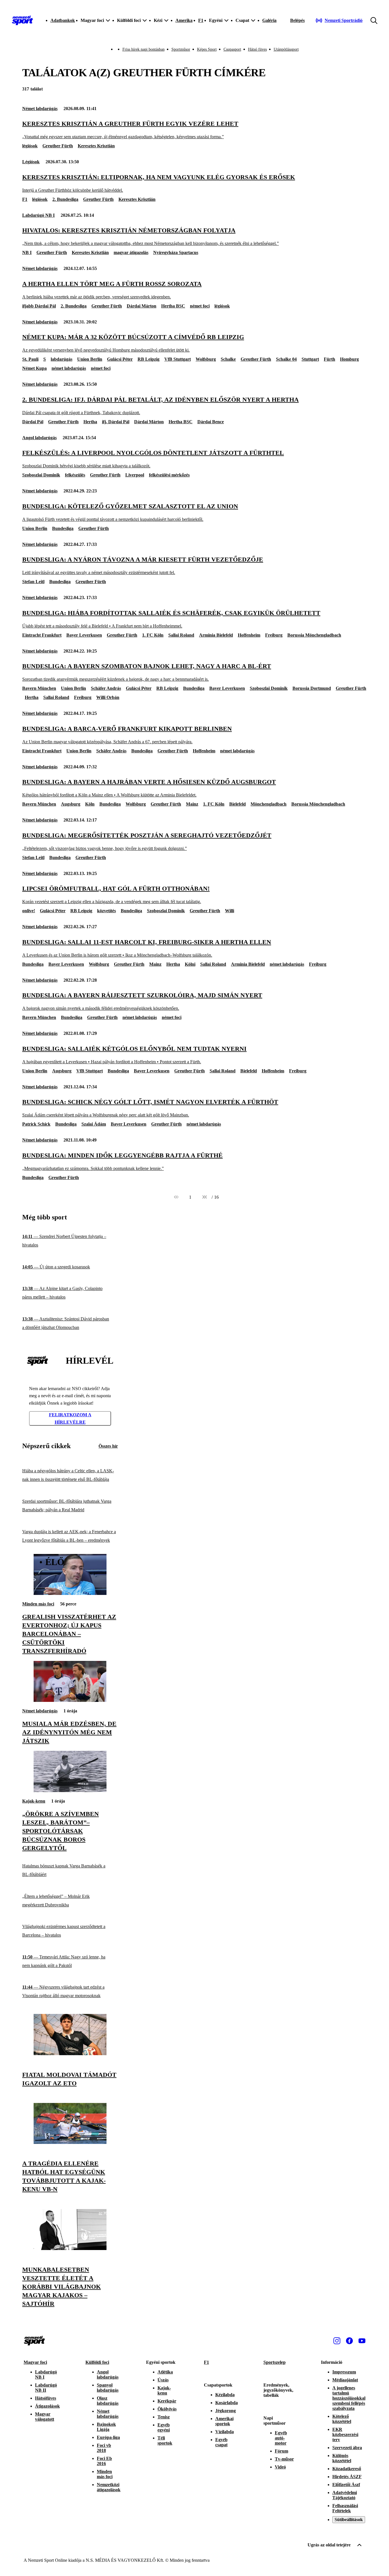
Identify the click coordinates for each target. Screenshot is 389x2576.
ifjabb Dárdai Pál (39, 306)
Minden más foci (38, 1604)
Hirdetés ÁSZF (347, 2477)
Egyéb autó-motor (281, 2438)
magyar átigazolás (131, 252)
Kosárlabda (227, 2403)
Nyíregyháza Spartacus (176, 252)
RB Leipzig (149, 359)
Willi (230, 911)
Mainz (192, 804)
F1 (201, 20)
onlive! (29, 911)
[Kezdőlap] (22, 20)
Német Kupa (34, 368)
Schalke (228, 359)
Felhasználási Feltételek (345, 2508)
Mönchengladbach (269, 804)
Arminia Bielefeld (216, 635)
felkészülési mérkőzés (169, 475)
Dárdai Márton (142, 306)
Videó (280, 2467)
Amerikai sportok (224, 2421)
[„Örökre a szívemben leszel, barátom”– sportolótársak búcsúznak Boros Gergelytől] (70, 1790)
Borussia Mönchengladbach (314, 635)
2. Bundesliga (65, 199)
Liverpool (135, 475)
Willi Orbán (108, 697)
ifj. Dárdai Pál (116, 422)
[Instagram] (337, 2341)
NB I (27, 252)
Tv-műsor (284, 2459)
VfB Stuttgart (178, 359)
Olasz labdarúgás (108, 2401)
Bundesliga (63, 528)
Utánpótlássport (286, 49)
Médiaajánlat (345, 2380)
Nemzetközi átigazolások (109, 2487)
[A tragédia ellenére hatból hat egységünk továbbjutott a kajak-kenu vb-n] (70, 2142)
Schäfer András (106, 688)
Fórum (281, 2451)
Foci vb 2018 (104, 2448)
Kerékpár (167, 2401)
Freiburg (274, 635)
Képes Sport (207, 49)
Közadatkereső (347, 2469)
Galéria (269, 20)
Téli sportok (165, 2440)
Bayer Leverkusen (84, 635)
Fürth (329, 359)
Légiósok (31, 162)
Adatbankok (63, 20)
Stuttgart (310, 359)
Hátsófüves (46, 2398)
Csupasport (232, 49)
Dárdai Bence (211, 422)
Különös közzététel (342, 2458)
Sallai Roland (181, 635)
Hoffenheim (249, 635)
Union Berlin (90, 359)
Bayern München (39, 688)
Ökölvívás (167, 2409)
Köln (90, 804)
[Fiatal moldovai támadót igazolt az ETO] (70, 2054)
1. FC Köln (153, 635)
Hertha (90, 422)
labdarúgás (62, 359)
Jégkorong (226, 2411)
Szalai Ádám (94, 1124)
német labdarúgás (69, 368)
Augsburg (71, 804)
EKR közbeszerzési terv (345, 2434)
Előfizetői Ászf (346, 2485)
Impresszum (344, 2372)
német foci (200, 306)
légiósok (30, 146)
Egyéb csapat (221, 2442)
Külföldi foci (97, 2362)
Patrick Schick (36, 1124)
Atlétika (165, 2372)
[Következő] (204, 1197)
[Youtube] (362, 2341)
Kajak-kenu (34, 1801)
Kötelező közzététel (342, 2419)
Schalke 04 (286, 359)
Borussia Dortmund (312, 688)
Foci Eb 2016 (104, 2461)
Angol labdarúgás (39, 438)
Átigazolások (47, 2406)
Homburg (349, 359)
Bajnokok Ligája (106, 2427)
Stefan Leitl (33, 582)
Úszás (163, 2380)
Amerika (184, 20)
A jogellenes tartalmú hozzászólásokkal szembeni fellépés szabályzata (349, 2398)
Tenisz (164, 2417)
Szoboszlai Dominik (41, 475)
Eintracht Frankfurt (42, 635)
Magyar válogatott (45, 2417)
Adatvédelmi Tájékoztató (345, 2495)
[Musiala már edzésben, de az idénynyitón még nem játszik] (70, 1700)
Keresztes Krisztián (96, 146)
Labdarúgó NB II (46, 2388)
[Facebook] (349, 2341)
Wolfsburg (206, 359)
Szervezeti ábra (347, 2448)
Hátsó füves (257, 49)
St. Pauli (30, 359)
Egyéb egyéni (164, 2427)
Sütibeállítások (349, 2520)
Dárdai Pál (33, 422)
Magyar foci (35, 2362)
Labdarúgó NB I (38, 215)
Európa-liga (108, 2437)
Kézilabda (225, 2395)
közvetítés (107, 911)
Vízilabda (225, 2432)
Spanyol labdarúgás (108, 2388)
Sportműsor (181, 49)
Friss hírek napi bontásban (144, 49)
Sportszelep (275, 2362)
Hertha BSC (173, 306)
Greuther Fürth (58, 146)
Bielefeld (238, 804)
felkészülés (75, 475)
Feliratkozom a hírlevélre (70, 1418)
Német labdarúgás (40, 109)
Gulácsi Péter (120, 359)
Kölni (190, 964)
